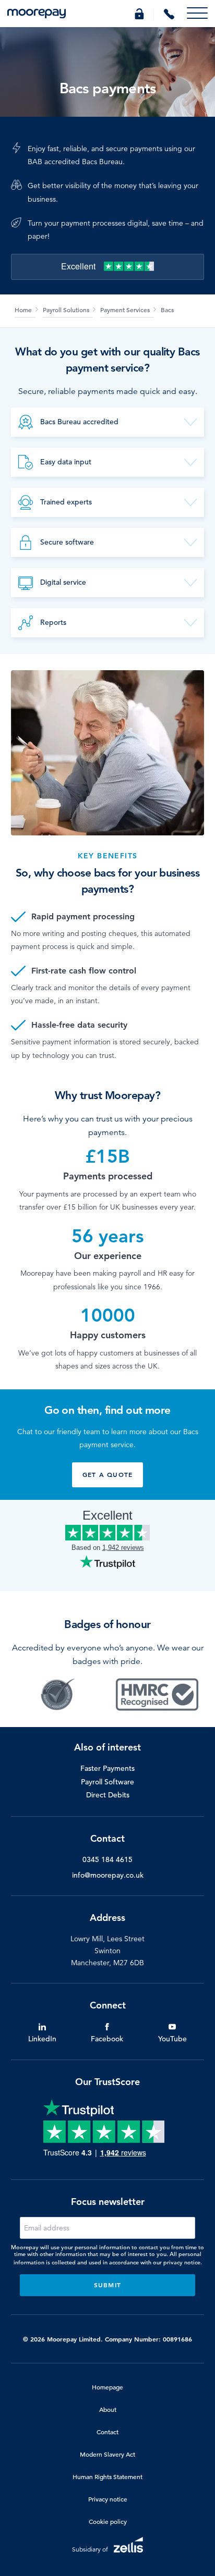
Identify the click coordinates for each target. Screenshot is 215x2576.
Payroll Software (107, 1782)
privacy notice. (183, 2262)
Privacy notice (108, 2499)
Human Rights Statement (107, 2476)
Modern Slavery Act (107, 2454)
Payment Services (125, 310)
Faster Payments (107, 1768)
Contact (107, 2432)
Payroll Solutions (66, 310)
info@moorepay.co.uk (108, 1875)
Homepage (107, 2387)
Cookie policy (108, 2521)
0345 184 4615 (107, 1859)
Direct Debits (108, 1795)
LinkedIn (42, 2039)
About (108, 2409)
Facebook (107, 2039)
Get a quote (107, 1474)
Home (23, 310)
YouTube (172, 2039)
